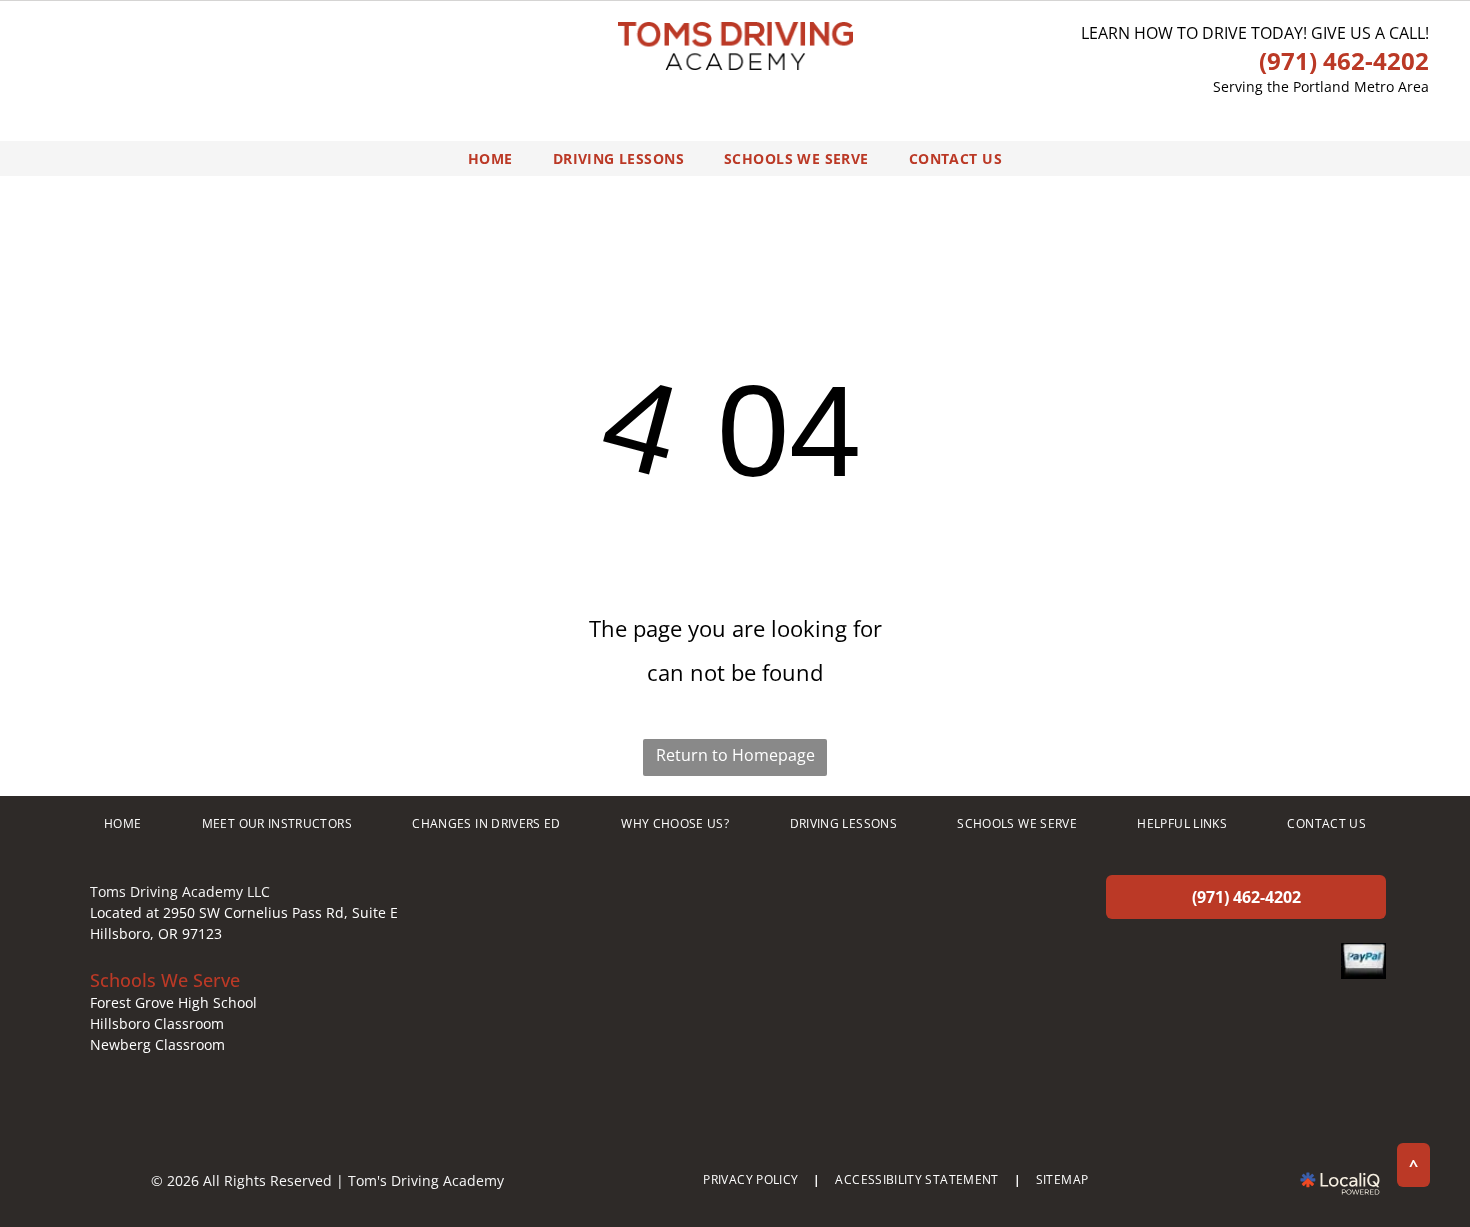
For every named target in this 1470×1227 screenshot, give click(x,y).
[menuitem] (490, 158)
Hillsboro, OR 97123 (156, 933)
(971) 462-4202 (1344, 60)
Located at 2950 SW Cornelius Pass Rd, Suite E (244, 912)
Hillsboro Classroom (157, 1023)
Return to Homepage (735, 755)
